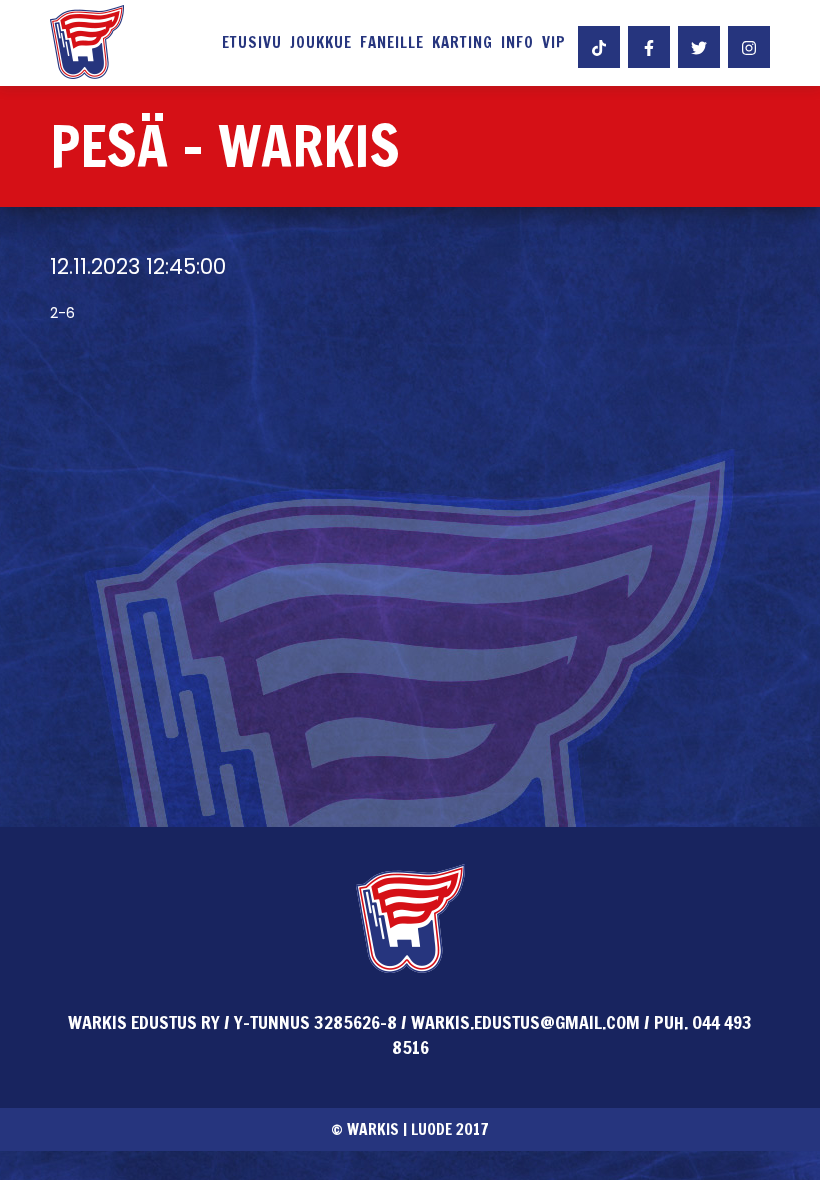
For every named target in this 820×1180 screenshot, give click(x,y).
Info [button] (517, 43)
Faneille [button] (392, 43)
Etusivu (252, 43)
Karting (462, 43)
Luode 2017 (450, 1129)
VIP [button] (554, 43)
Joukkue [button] (321, 43)
